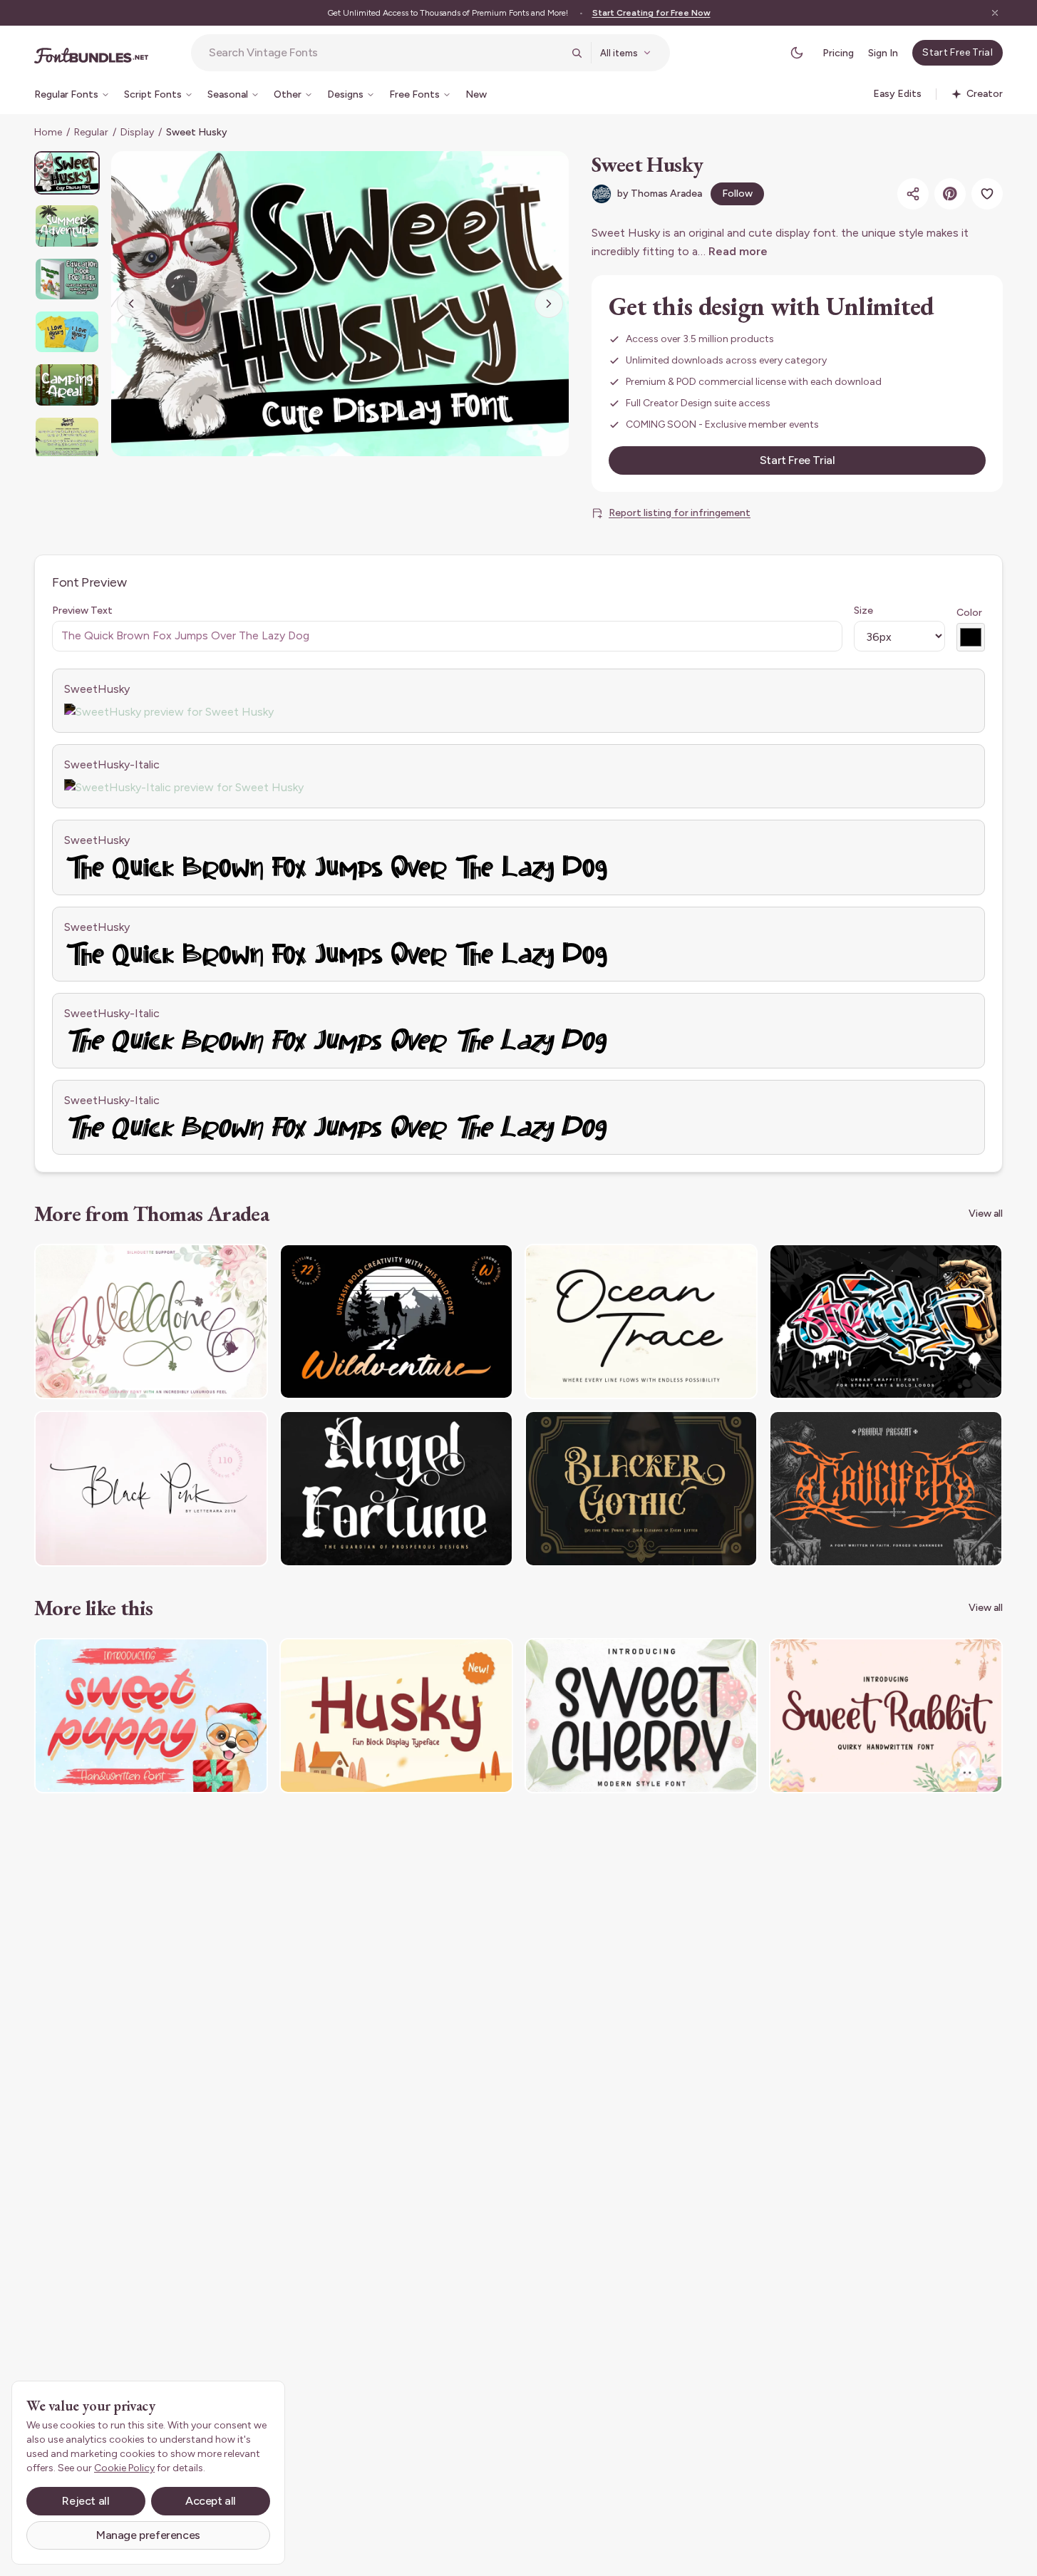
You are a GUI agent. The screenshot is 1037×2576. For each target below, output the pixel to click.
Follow (737, 194)
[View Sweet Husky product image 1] (67, 173)
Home (48, 132)
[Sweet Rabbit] (886, 1716)
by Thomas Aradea (660, 194)
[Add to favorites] (987, 194)
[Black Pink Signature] (151, 1489)
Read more (738, 251)
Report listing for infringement (680, 513)
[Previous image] (131, 304)
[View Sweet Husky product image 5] (67, 385)
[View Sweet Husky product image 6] (67, 438)
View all (986, 1214)
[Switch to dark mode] (797, 53)
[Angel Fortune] (396, 1489)
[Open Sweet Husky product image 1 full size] (340, 304)
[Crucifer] (886, 1489)
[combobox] (386, 53)
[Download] (218, 1264)
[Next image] (549, 304)
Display (137, 132)
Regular (91, 132)
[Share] (913, 194)
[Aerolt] (886, 1322)
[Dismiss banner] (995, 13)
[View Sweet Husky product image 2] (67, 226)
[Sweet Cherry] (641, 1716)
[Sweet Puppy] (151, 1716)
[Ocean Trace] (641, 1322)
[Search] (577, 53)
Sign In (883, 53)
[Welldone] (151, 1322)
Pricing (838, 53)
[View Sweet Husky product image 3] (67, 279)
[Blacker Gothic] (641, 1489)
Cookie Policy (124, 2468)
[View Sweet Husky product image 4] (67, 332)
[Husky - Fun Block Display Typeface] (396, 1716)
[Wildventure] (396, 1322)
